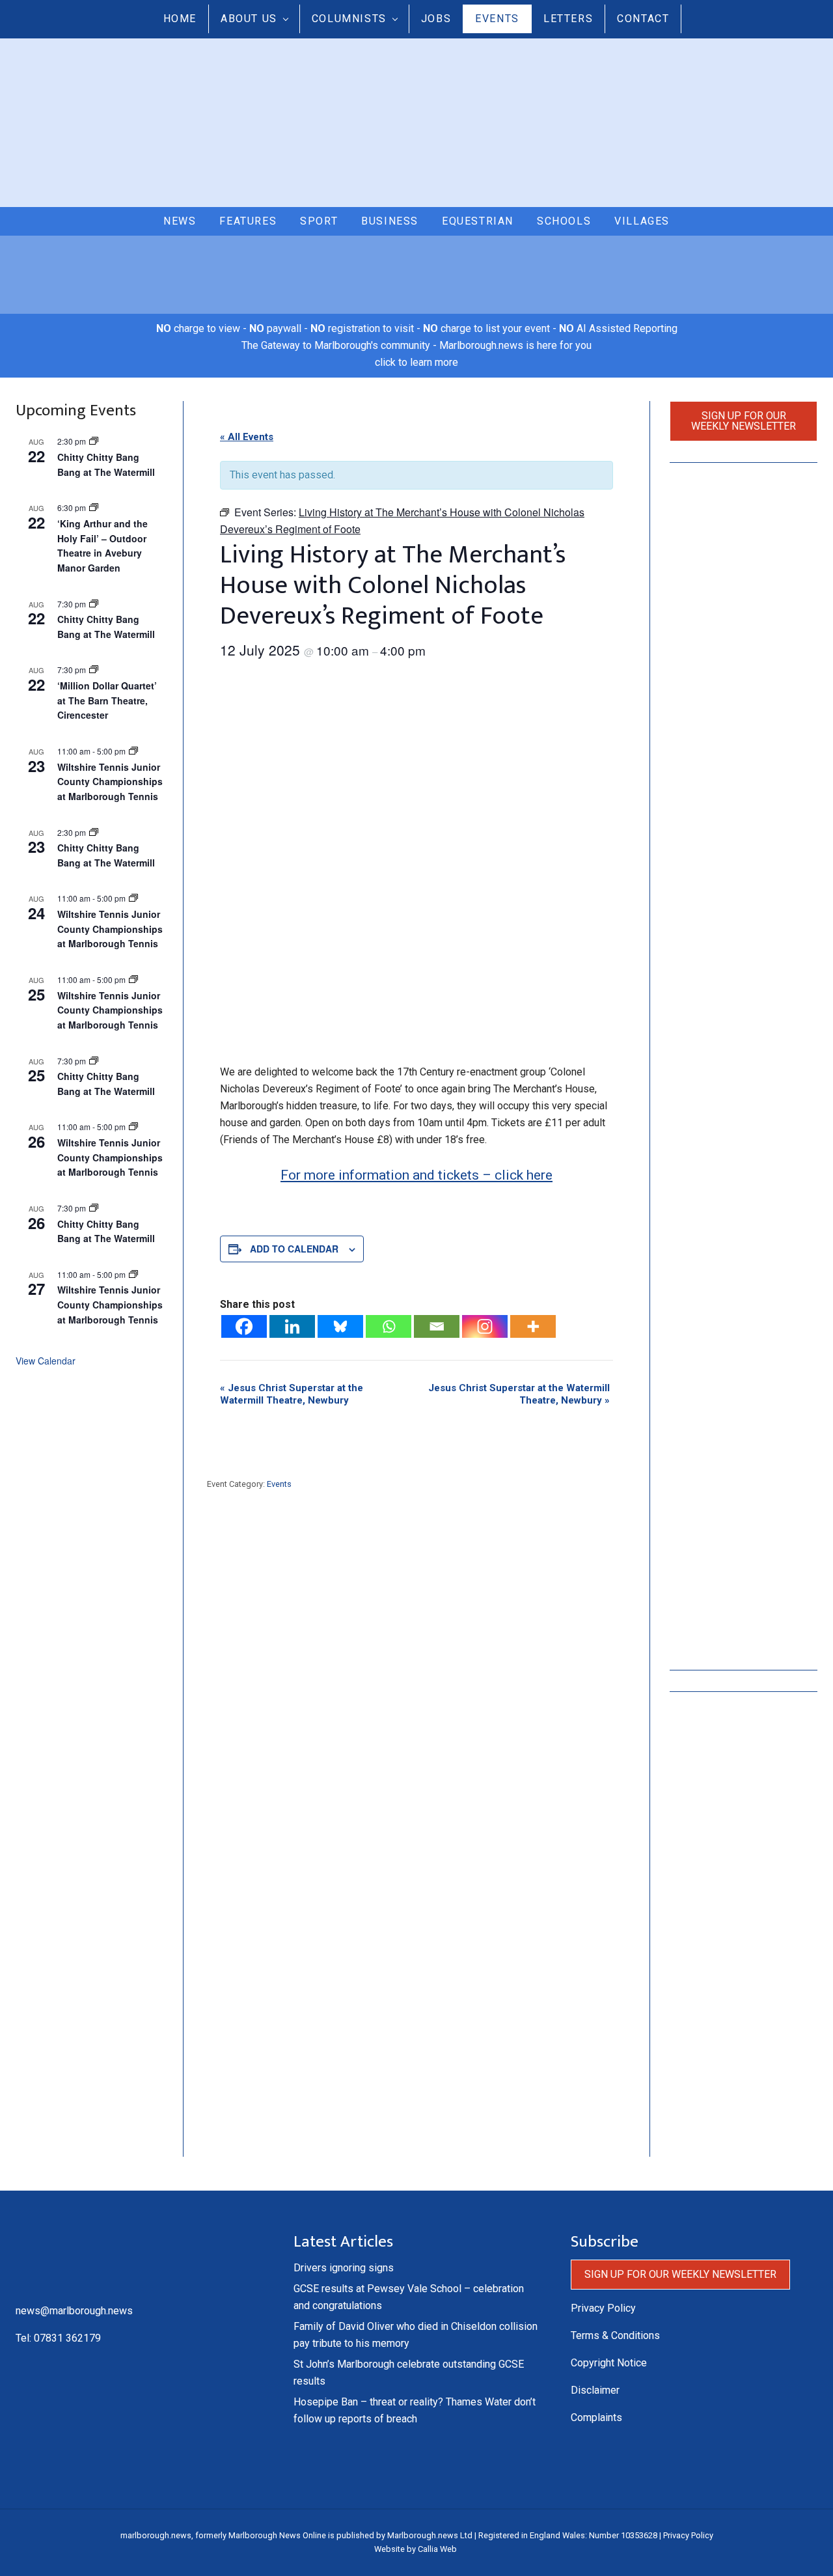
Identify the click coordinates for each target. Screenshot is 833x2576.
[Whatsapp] (389, 1326)
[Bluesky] (340, 1326)
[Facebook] (244, 1326)
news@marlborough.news (74, 2311)
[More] (533, 1326)
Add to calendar (294, 1249)
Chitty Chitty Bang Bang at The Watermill (106, 1231)
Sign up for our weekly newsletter (744, 421)
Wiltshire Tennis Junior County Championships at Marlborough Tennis (110, 782)
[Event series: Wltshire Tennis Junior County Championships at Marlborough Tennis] (133, 751)
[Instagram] (485, 1326)
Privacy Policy (603, 2308)
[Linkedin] (292, 1326)
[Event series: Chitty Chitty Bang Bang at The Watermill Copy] (94, 441)
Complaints (596, 2417)
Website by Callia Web (416, 2549)
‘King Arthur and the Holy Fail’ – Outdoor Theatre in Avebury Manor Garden (102, 546)
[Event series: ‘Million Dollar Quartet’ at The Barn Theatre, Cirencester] (94, 670)
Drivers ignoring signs (344, 2268)
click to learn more (416, 362)
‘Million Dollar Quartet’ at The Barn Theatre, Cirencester (107, 700)
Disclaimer (595, 2390)
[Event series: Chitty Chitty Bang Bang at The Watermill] (94, 604)
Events (279, 1484)
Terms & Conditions (615, 2335)
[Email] (437, 1326)
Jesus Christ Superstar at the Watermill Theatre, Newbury (292, 1394)
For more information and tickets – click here (416, 1175)
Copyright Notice (609, 2363)
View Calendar (46, 1361)
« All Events (247, 437)
